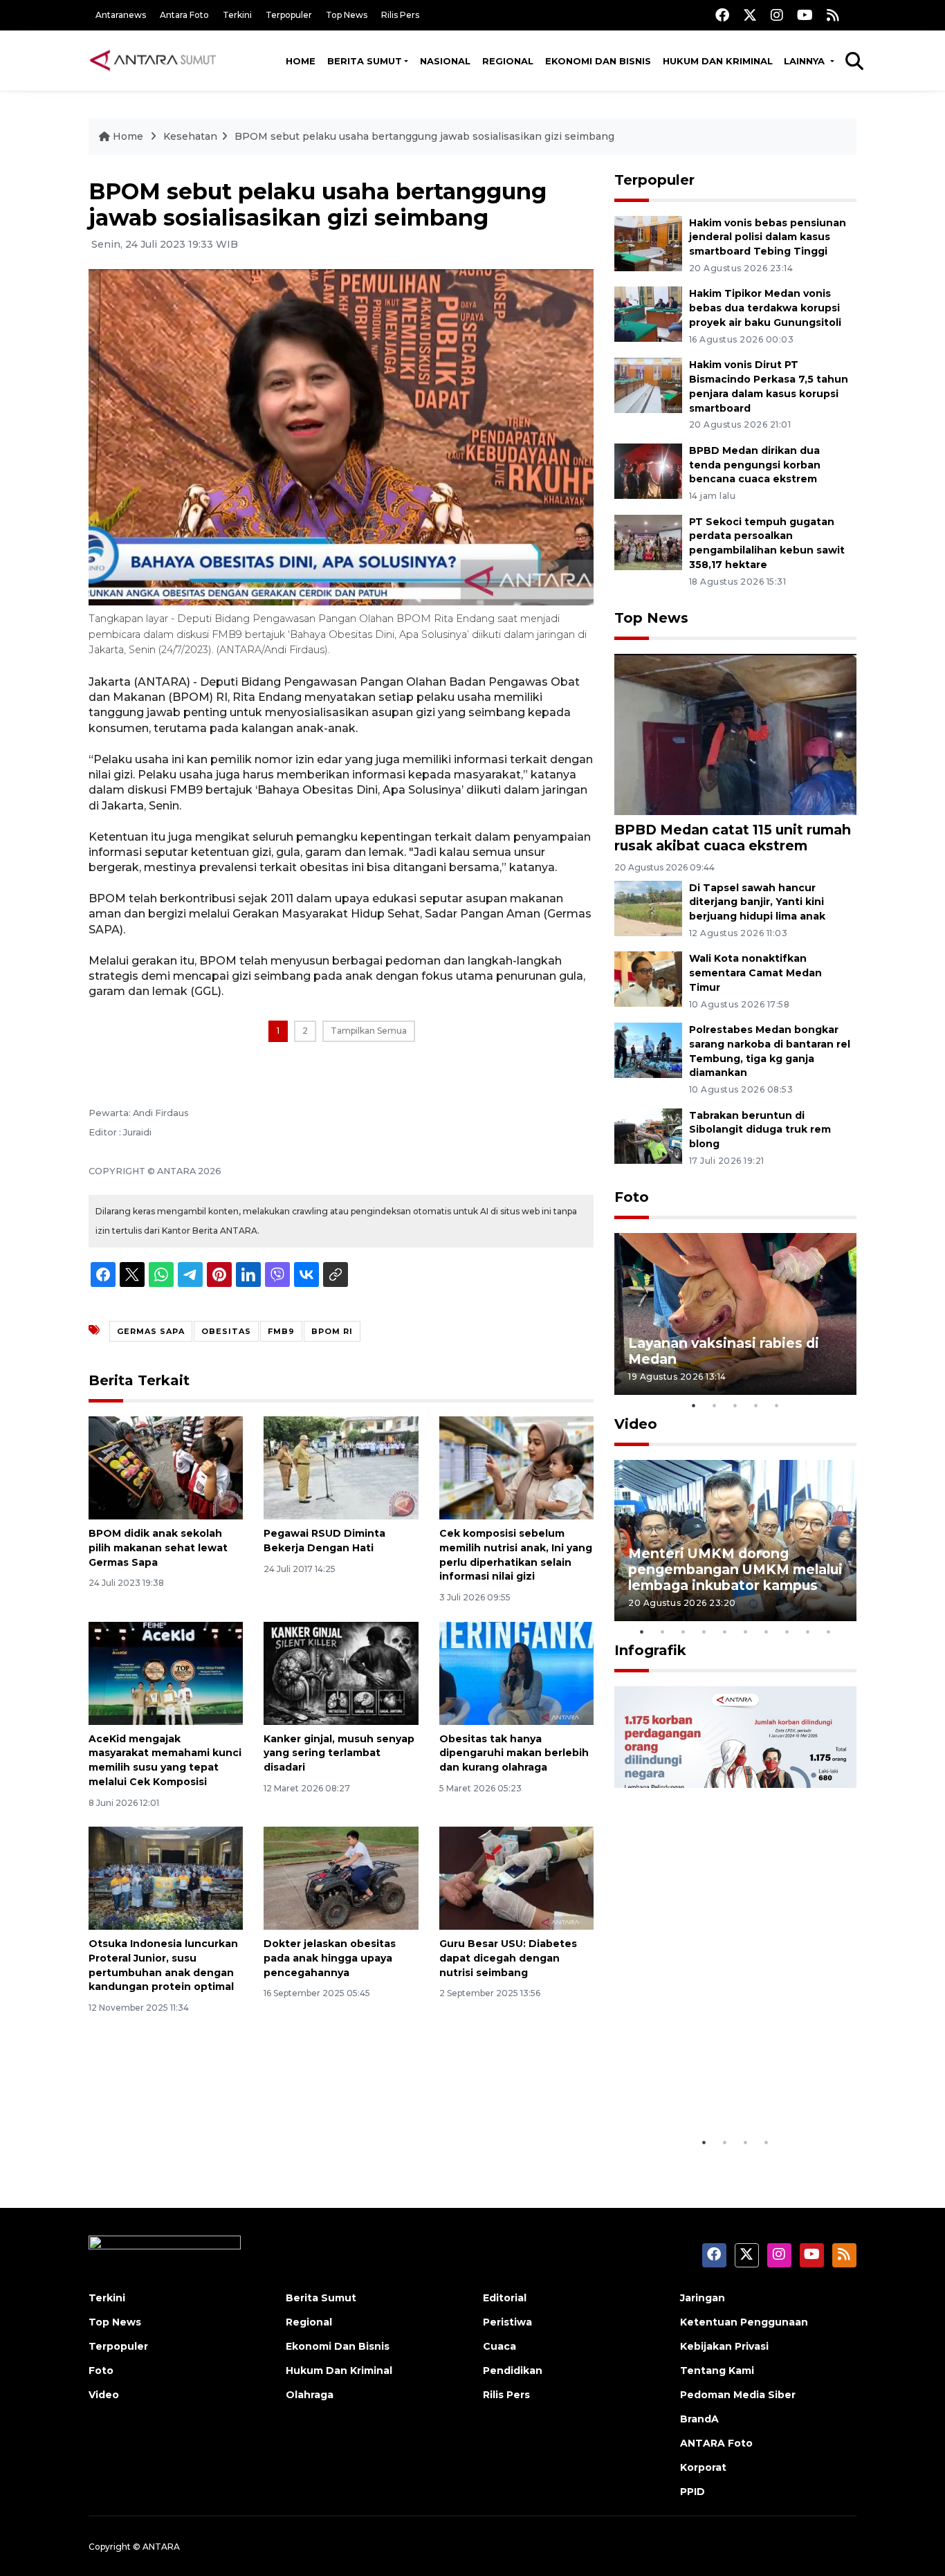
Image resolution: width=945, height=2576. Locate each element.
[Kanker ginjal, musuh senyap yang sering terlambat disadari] (341, 1672)
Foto (632, 1197)
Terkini (237, 15)
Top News (347, 15)
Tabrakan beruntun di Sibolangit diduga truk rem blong (760, 1130)
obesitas (226, 1331)
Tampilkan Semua (369, 1031)
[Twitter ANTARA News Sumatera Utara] (750, 15)
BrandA (699, 2419)
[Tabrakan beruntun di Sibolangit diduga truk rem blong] (648, 1135)
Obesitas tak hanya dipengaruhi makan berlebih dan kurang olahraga (514, 1753)
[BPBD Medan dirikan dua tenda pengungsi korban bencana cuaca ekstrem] (648, 470)
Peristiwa (507, 2322)
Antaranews (121, 15)
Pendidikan (513, 2371)
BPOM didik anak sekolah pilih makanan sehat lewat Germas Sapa (158, 1548)
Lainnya (806, 61)
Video (636, 1424)
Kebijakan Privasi (724, 2346)
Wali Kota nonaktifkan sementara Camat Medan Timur (755, 973)
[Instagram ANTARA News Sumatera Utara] (777, 15)
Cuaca (499, 2346)
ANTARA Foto (716, 2443)
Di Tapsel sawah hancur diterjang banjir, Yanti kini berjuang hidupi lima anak (757, 902)
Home (301, 61)
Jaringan (703, 2298)
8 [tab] (787, 1632)
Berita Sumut (365, 61)
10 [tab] (829, 1632)
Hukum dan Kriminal (718, 61)
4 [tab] (756, 1405)
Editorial (505, 2298)
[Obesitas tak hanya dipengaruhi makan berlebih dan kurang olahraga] (516, 1672)
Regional (508, 61)
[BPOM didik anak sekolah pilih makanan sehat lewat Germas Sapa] (166, 1467)
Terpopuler (289, 15)
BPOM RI (332, 1331)
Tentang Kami (717, 2371)
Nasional (445, 61)
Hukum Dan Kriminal (339, 2371)
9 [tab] (808, 1632)
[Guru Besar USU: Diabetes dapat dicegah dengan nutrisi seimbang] (516, 1878)
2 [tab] (715, 1405)
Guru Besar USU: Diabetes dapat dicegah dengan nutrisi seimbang (508, 1958)
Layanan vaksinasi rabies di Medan (724, 1351)
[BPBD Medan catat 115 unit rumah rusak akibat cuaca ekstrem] (735, 734)
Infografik (650, 1650)
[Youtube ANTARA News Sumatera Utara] (805, 15)
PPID (692, 2492)
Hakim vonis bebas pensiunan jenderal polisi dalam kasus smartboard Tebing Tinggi (768, 237)
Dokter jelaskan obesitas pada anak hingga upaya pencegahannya (330, 1958)
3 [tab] (735, 1405)
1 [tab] (694, 1405)
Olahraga (310, 2395)
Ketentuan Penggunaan (744, 2322)
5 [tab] (777, 1405)
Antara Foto (184, 15)
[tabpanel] (735, 1314)
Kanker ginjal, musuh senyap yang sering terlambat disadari (339, 1753)
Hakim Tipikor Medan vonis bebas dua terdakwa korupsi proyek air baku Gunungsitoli (765, 308)
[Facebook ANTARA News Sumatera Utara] (722, 15)
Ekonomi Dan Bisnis (598, 61)
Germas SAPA (151, 1331)
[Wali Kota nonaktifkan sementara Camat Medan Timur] (648, 979)
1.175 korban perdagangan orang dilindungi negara (719, 2086)
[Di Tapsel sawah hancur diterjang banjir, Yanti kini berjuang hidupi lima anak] (648, 907)
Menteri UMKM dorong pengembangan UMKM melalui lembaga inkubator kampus (735, 1569)
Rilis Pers (400, 15)
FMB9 (281, 1331)
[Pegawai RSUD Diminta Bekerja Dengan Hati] (341, 1467)
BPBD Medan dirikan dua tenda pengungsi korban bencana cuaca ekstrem (755, 465)
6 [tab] (746, 1632)
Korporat (703, 2467)
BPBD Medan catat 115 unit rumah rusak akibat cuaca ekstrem (733, 838)
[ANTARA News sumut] (158, 60)
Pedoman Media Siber (738, 2395)
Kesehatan (190, 136)
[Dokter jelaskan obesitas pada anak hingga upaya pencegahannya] (341, 1878)
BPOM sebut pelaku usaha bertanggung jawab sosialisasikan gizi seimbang (424, 136)
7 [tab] (767, 1632)
